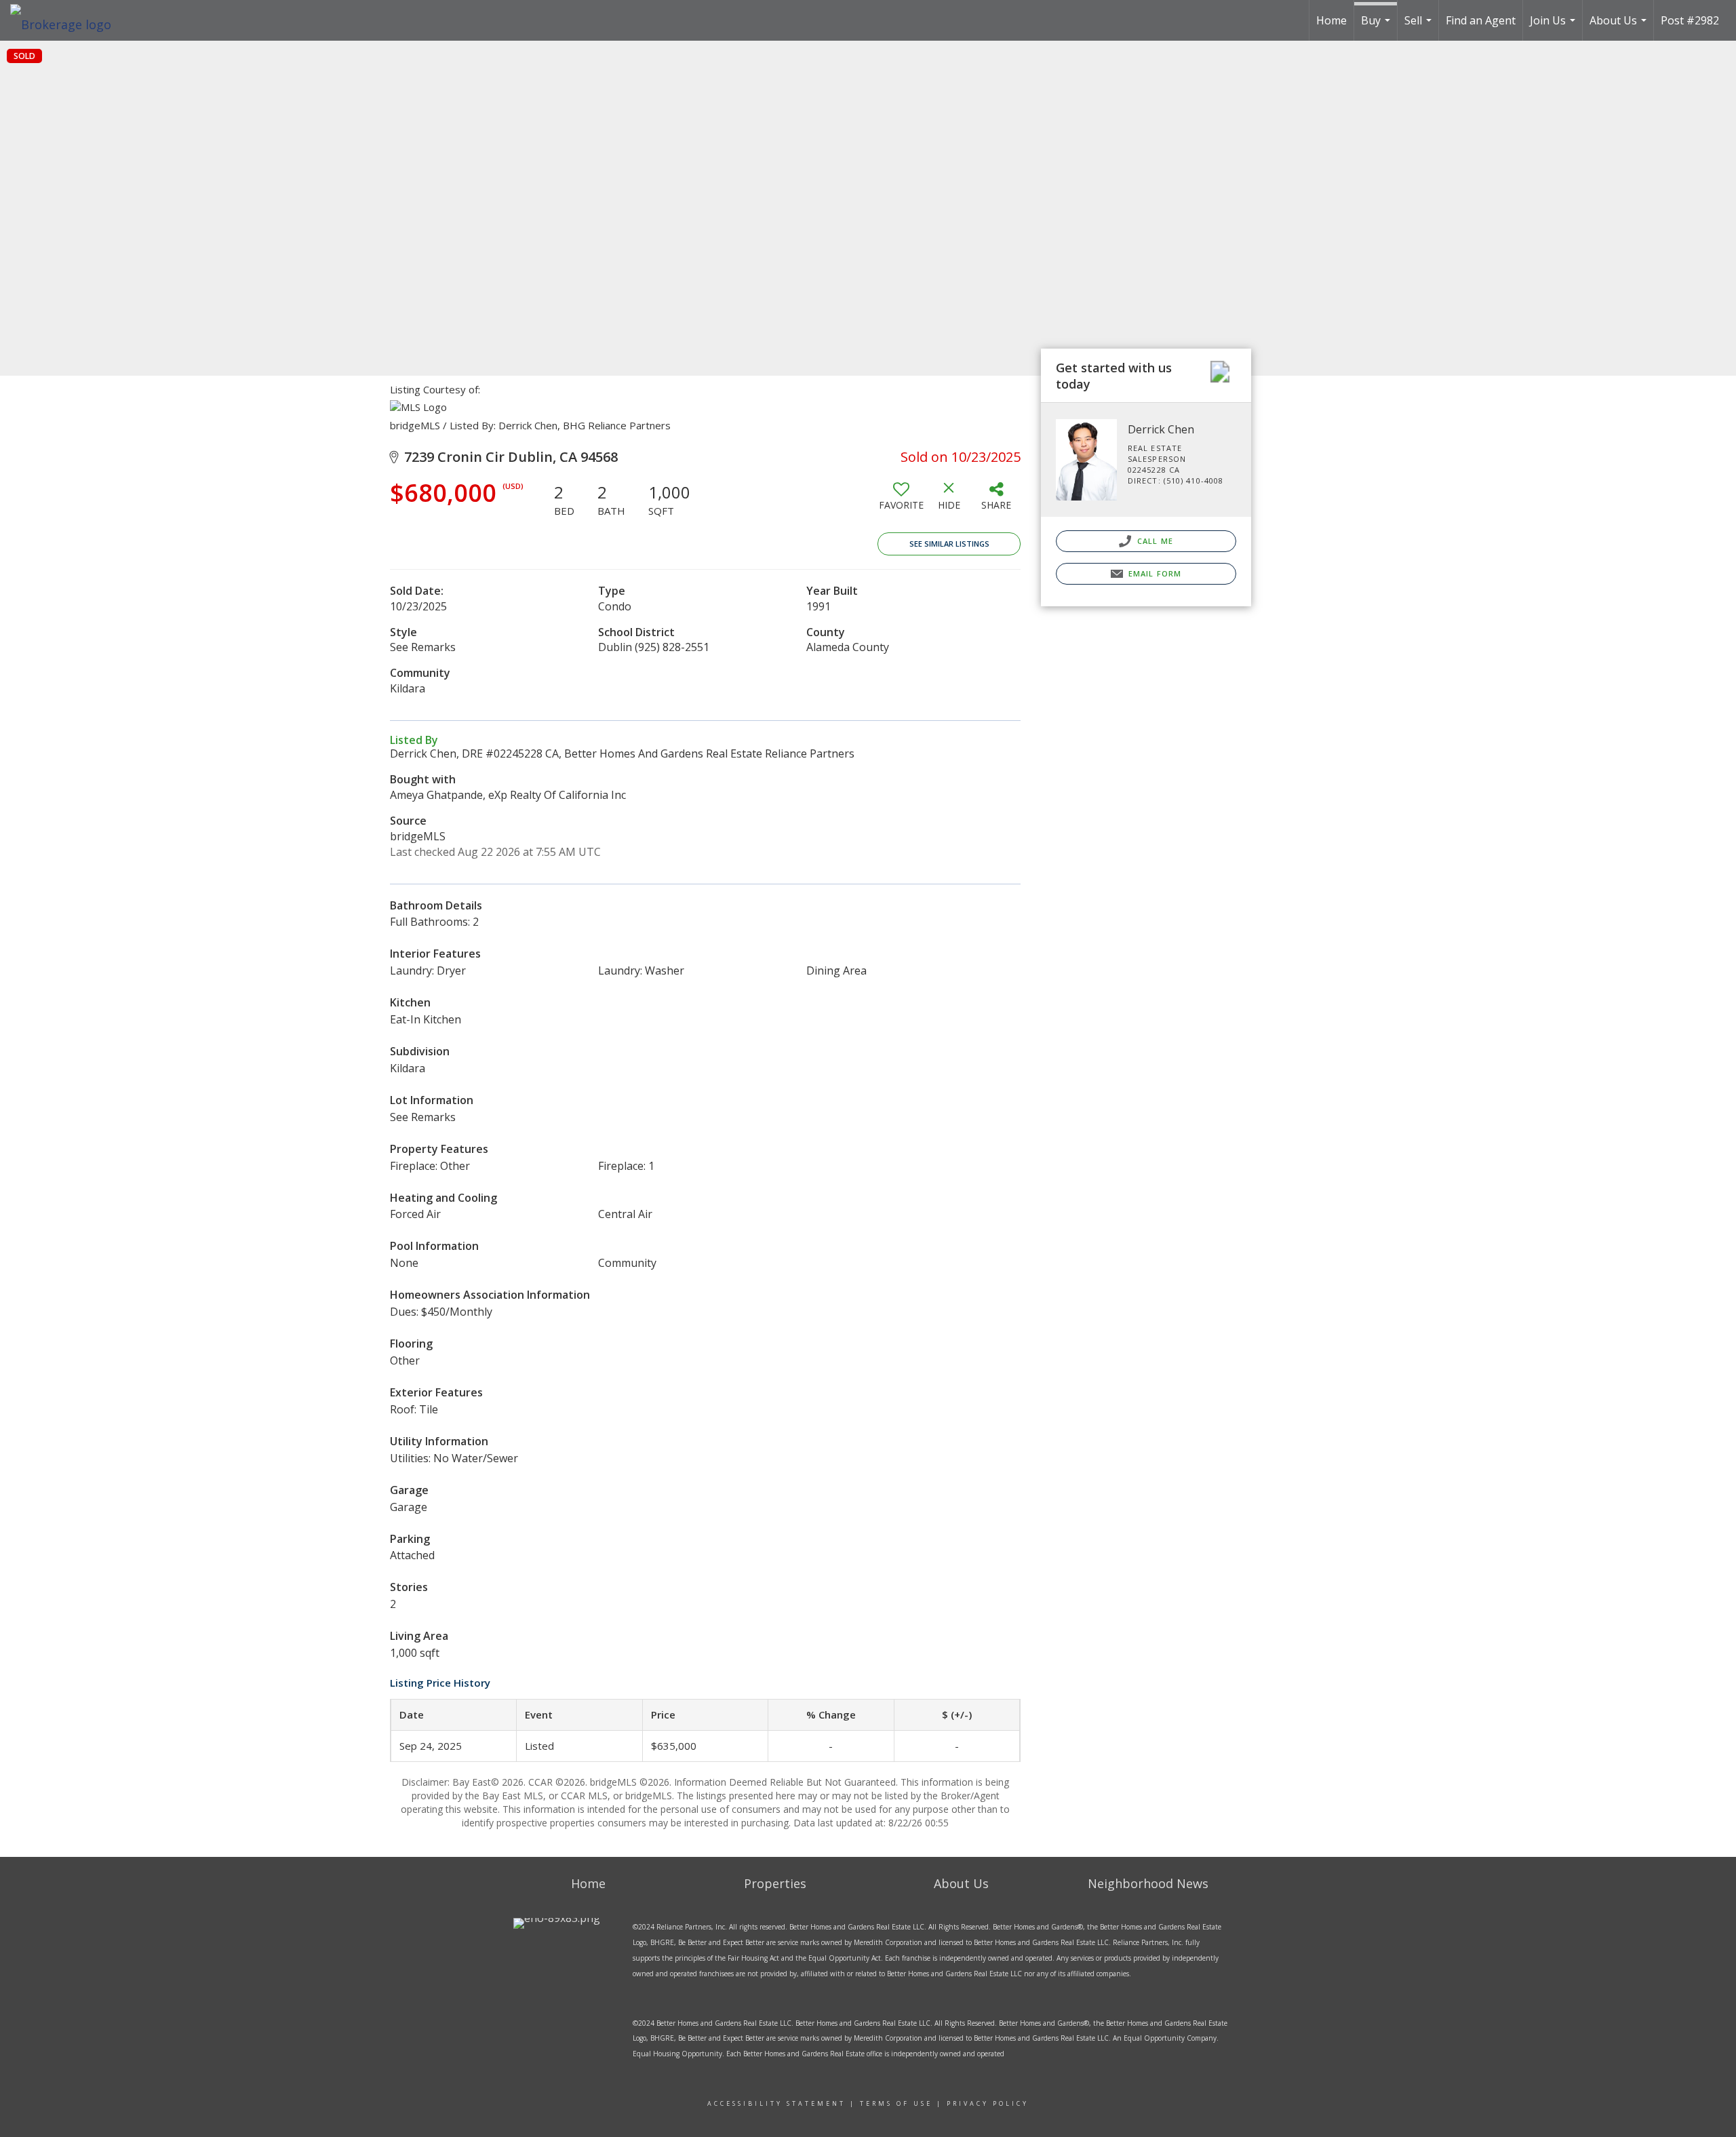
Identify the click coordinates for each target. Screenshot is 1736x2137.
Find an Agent (1481, 20)
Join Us (1554, 27)
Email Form (1153, 573)
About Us (1620, 27)
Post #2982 (1690, 20)
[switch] (901, 501)
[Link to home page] (67, 20)
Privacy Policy (988, 2103)
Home (1331, 20)
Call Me (1154, 541)
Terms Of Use (896, 2103)
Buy (1377, 27)
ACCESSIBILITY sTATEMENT (776, 2103)
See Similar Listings (949, 544)
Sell (1420, 27)
